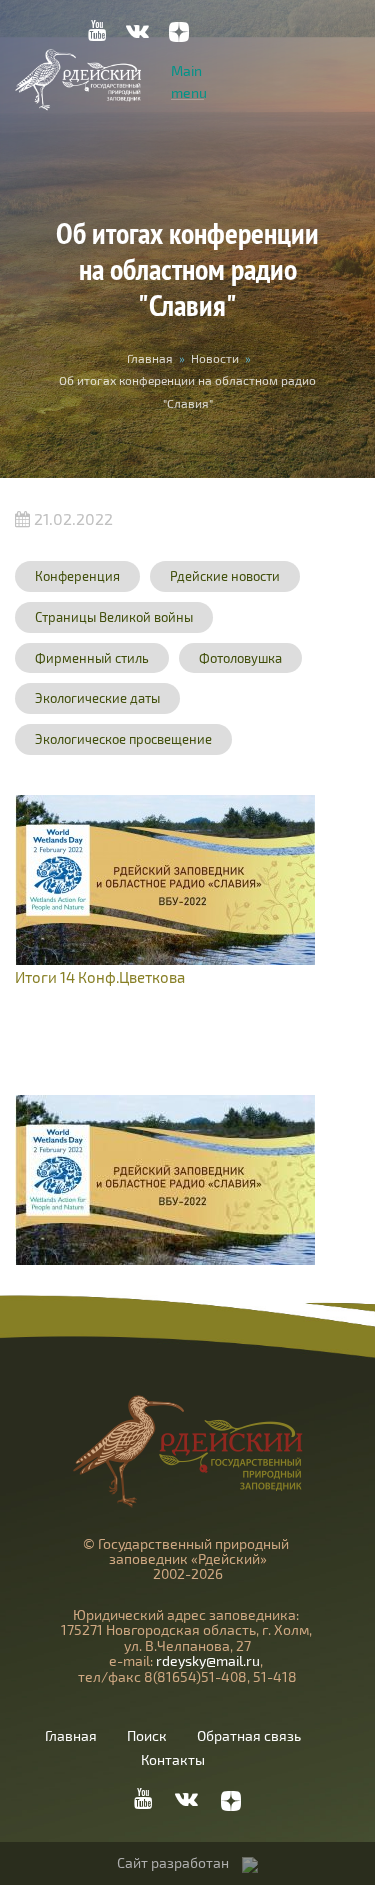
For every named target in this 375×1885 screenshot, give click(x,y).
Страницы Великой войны (114, 617)
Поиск (147, 1736)
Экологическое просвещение (123, 739)
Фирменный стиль (92, 658)
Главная (150, 358)
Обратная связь (249, 1736)
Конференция (77, 576)
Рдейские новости (225, 576)
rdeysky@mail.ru (208, 1660)
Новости (215, 358)
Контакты (173, 1760)
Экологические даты (97, 698)
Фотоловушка (240, 658)
